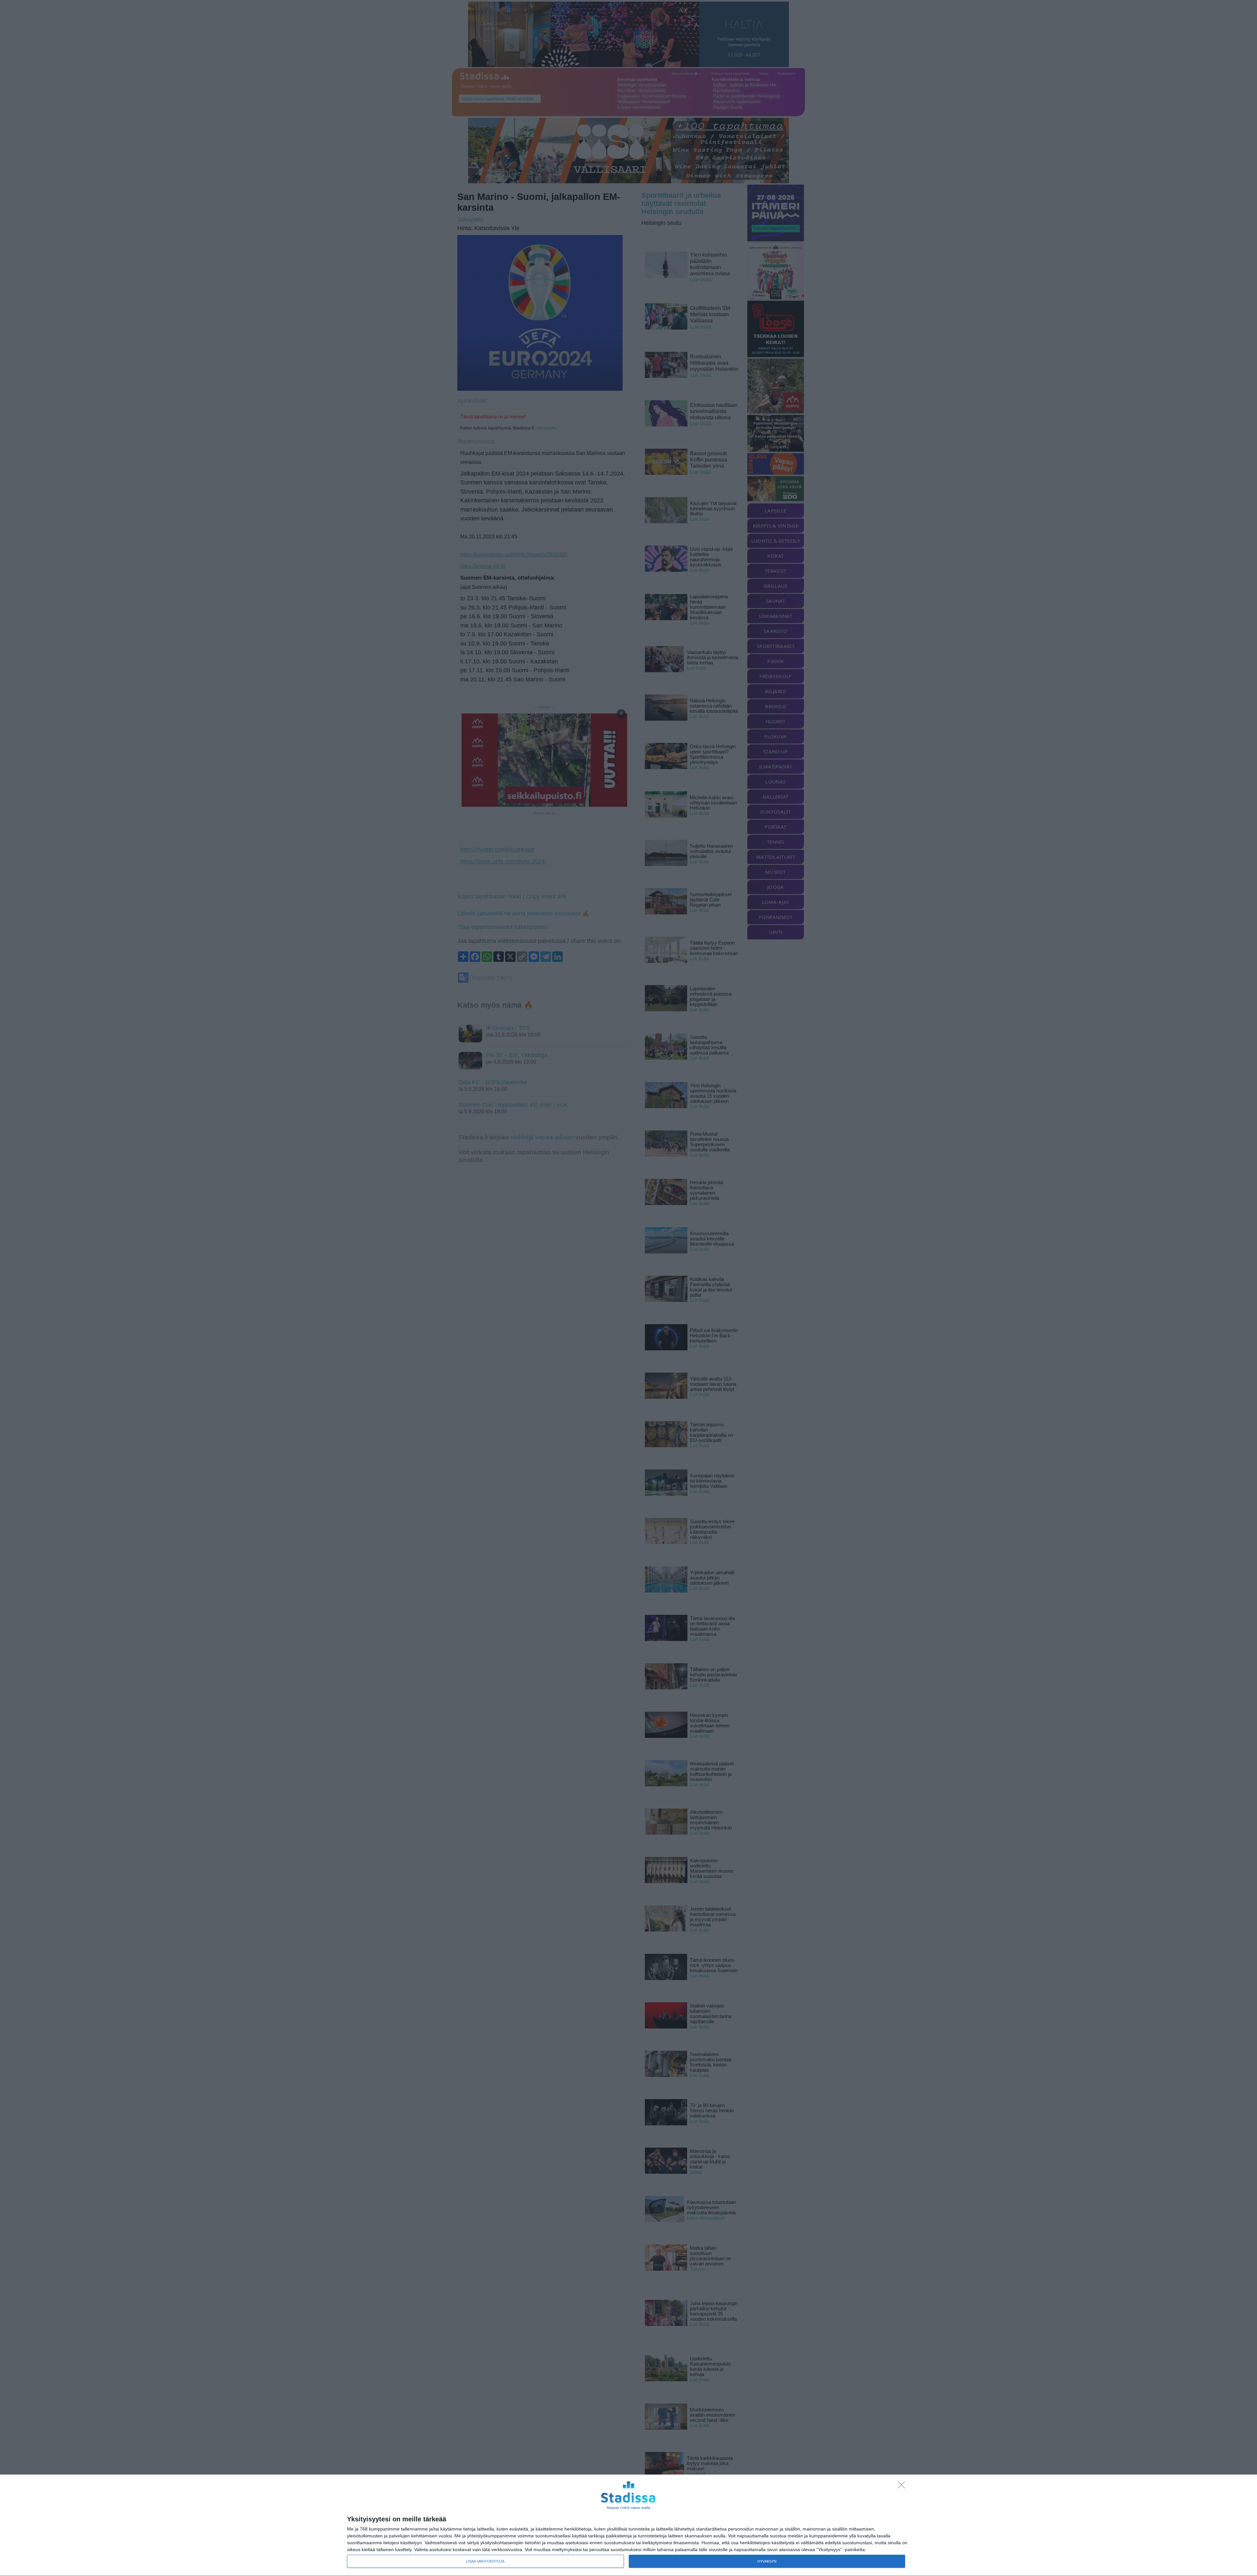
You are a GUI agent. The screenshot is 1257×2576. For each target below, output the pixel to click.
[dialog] (628, 2525)
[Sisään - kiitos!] (903, 2487)
